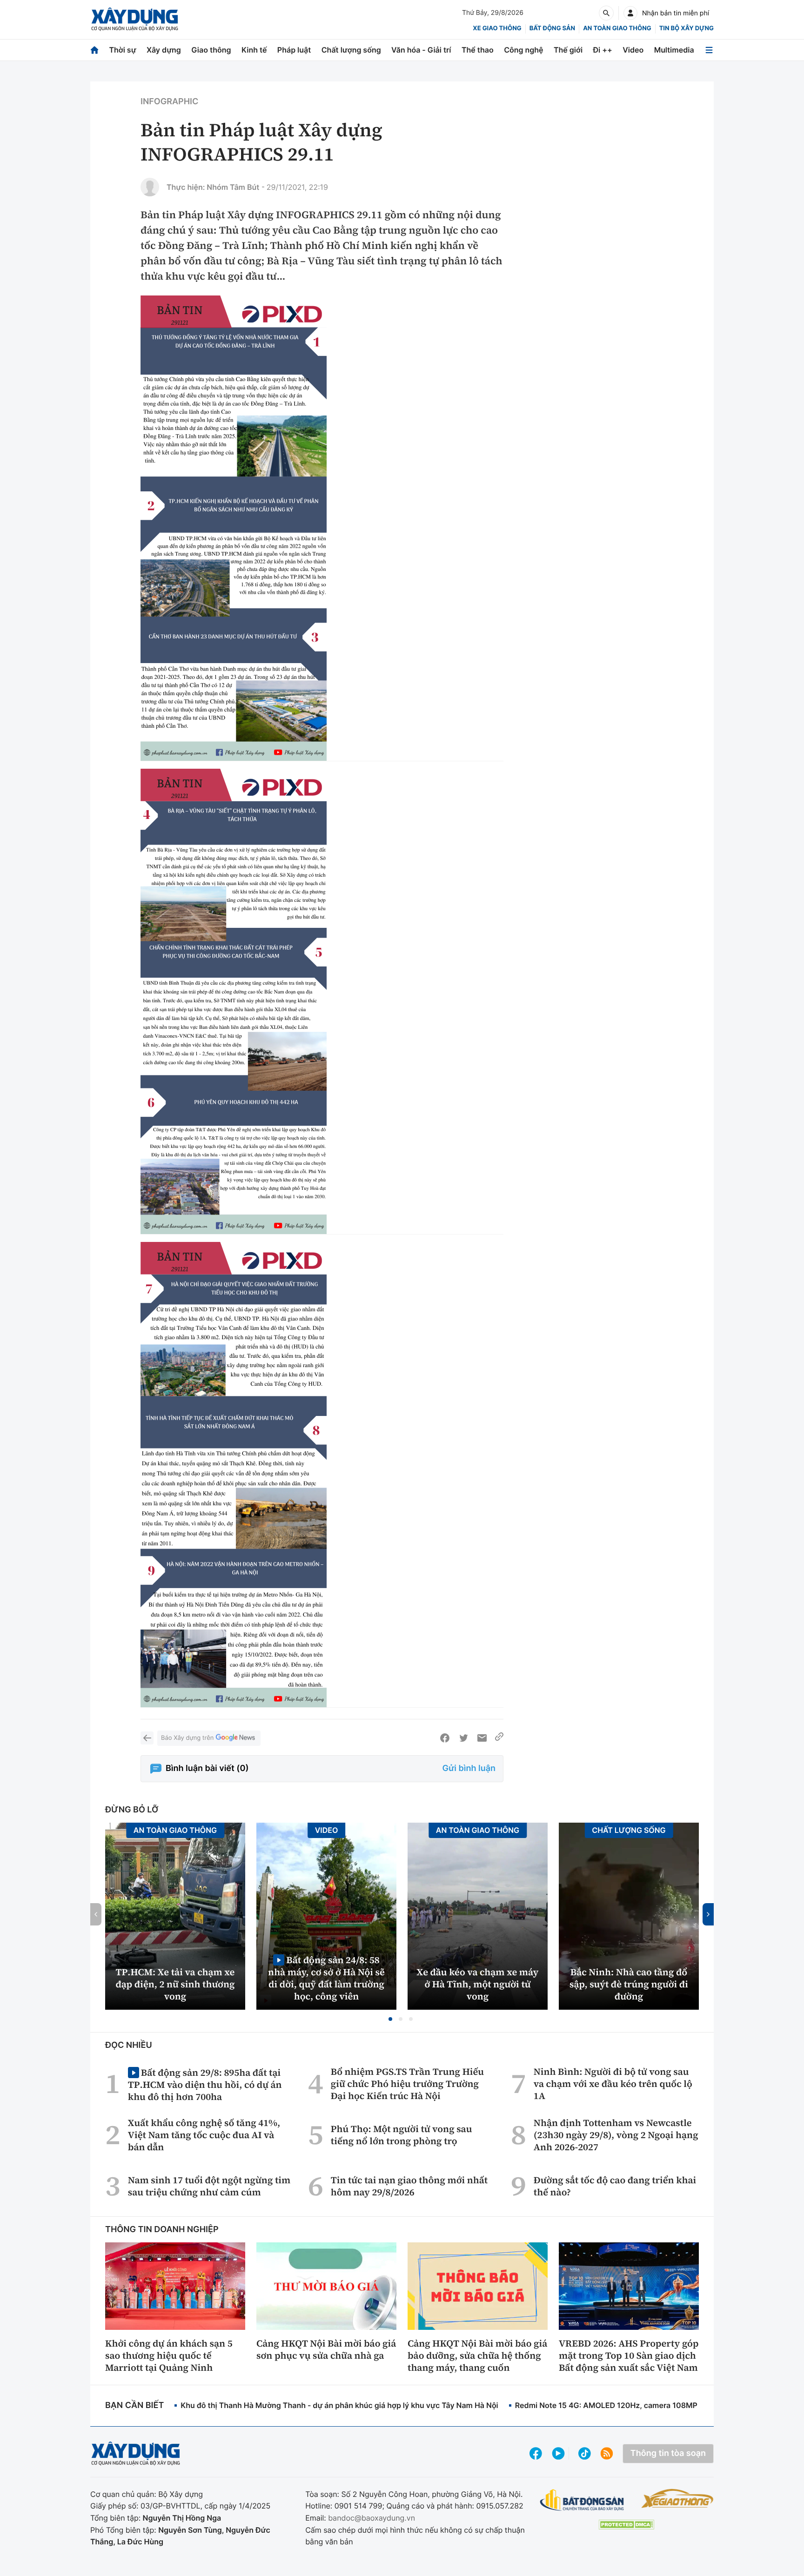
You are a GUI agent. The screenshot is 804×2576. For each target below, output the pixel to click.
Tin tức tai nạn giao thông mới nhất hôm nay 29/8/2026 (409, 2186)
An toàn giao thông (617, 28)
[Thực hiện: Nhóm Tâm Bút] (150, 187)
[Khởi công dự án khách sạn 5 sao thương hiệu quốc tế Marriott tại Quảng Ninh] (175, 2286)
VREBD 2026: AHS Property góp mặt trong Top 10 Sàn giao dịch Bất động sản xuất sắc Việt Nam (629, 2355)
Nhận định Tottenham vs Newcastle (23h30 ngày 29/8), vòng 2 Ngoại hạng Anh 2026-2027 (616, 2135)
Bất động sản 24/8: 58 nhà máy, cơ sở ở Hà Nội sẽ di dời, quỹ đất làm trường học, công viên (326, 1978)
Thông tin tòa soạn (668, 2453)
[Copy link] (499, 1738)
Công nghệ (523, 50)
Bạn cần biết (134, 2405)
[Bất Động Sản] (582, 2500)
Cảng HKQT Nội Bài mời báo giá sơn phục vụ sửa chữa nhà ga (326, 2349)
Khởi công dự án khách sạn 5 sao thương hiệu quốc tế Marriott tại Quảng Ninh (169, 2355)
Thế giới (568, 50)
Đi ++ (603, 50)
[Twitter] (463, 1738)
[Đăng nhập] (630, 13)
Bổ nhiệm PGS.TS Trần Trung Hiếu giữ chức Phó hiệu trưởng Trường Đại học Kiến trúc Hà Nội (407, 2084)
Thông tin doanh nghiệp (162, 2230)
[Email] (482, 1738)
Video (633, 50)
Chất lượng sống (351, 50)
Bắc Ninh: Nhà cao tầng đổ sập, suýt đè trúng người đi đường (629, 1984)
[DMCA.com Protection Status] (626, 2525)
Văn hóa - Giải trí (421, 50)
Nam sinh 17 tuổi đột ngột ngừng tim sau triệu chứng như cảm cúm (209, 2186)
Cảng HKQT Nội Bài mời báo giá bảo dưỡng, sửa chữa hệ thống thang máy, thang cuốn (477, 2355)
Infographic (169, 102)
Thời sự (122, 50)
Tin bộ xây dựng (687, 28)
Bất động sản (553, 28)
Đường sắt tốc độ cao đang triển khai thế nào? (615, 2186)
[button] (390, 2019)
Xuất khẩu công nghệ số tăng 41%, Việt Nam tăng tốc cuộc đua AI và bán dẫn (204, 2135)
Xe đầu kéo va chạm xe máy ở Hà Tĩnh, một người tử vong (478, 1984)
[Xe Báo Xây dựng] (677, 2498)
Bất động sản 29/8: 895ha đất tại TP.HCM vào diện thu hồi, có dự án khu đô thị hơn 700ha (205, 2084)
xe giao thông (497, 28)
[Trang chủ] (94, 50)
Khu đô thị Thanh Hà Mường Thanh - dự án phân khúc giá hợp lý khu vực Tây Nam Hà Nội (339, 2405)
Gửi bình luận (469, 1768)
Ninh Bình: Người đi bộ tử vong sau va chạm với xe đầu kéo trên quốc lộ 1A (613, 2084)
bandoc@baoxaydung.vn (372, 2518)
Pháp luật (294, 50)
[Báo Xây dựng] (135, 19)
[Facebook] (445, 1738)
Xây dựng (164, 50)
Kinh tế (254, 50)
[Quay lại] (147, 1738)
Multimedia (674, 50)
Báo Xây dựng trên (187, 1738)
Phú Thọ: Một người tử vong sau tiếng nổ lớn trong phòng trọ (402, 2135)
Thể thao (478, 50)
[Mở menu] (709, 50)
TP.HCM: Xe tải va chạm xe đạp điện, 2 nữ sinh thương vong (175, 1984)
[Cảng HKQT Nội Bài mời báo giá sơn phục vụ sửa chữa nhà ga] (326, 2286)
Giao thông (211, 50)
